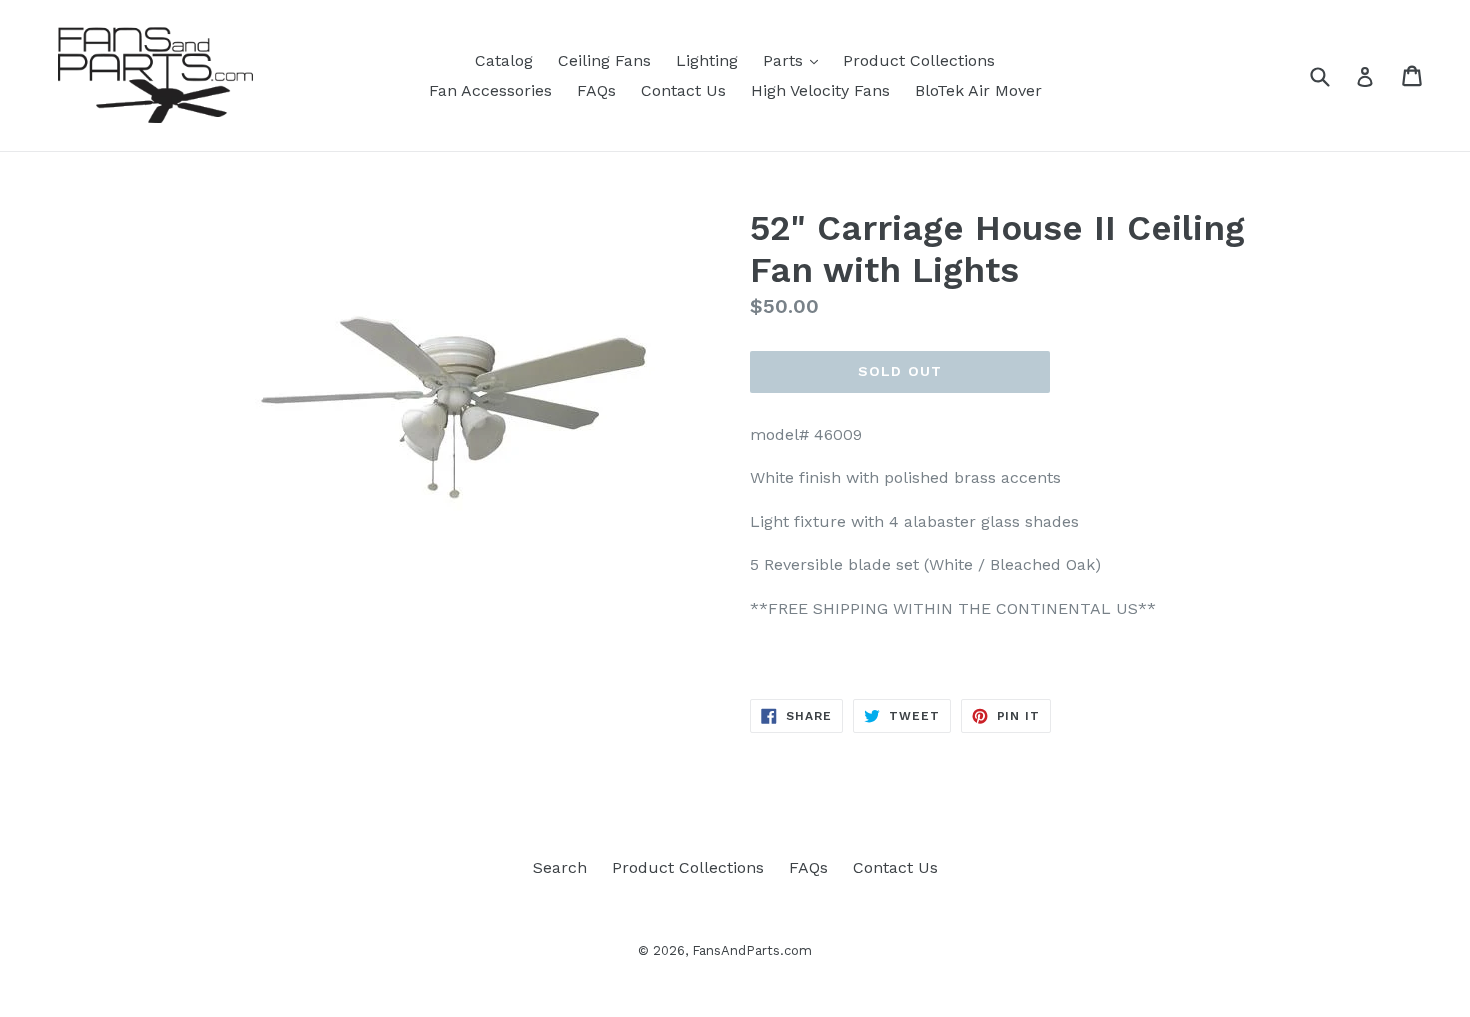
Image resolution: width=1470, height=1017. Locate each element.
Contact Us (683, 90)
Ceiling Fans (604, 60)
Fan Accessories (490, 90)
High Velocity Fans (820, 90)
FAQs (596, 90)
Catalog (504, 60)
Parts (795, 60)
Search (560, 867)
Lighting (707, 60)
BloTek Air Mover (978, 90)
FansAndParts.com (752, 950)
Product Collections (919, 60)
